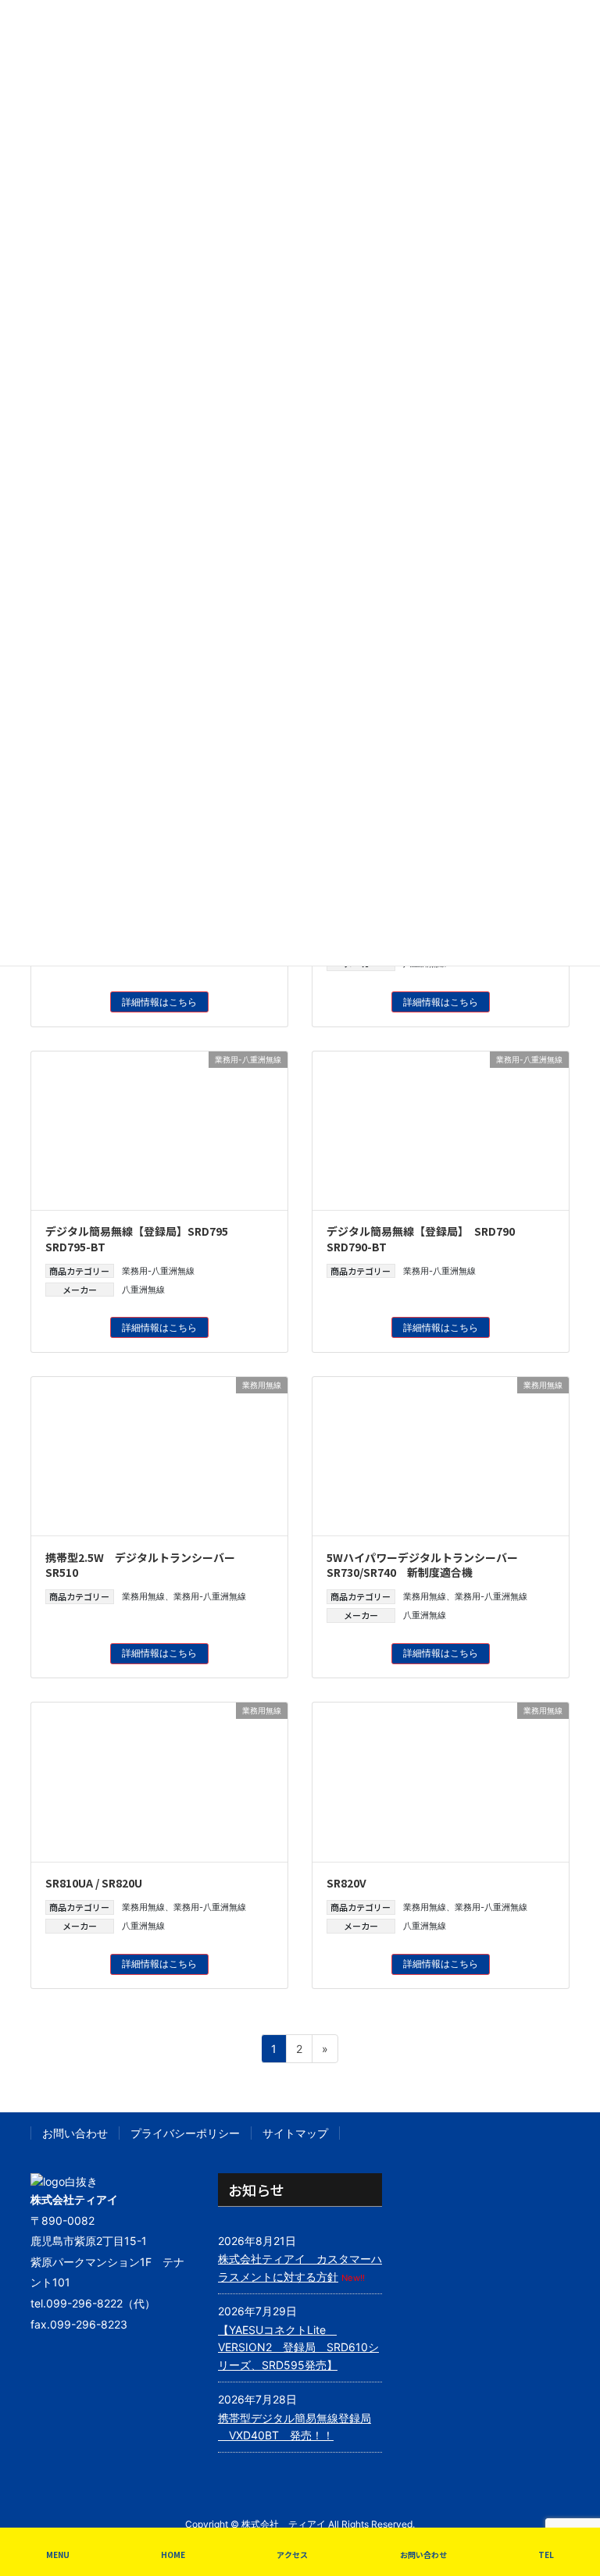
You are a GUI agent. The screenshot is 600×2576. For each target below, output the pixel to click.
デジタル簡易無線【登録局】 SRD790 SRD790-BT (421, 1239)
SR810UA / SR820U (94, 1883)
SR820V (346, 1883)
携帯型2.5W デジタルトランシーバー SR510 (146, 1565)
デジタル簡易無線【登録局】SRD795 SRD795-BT (137, 1239)
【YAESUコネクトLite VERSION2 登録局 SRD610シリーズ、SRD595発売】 (298, 2347)
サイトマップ (295, 2133)
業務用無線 (143, 1596)
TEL (546, 2555)
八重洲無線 (143, 1290)
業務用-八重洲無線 (158, 1271)
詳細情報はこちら (159, 1002)
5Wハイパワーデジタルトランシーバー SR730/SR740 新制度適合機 (428, 1565)
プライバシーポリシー (185, 2133)
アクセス (292, 2555)
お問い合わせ (75, 2133)
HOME (173, 2555)
